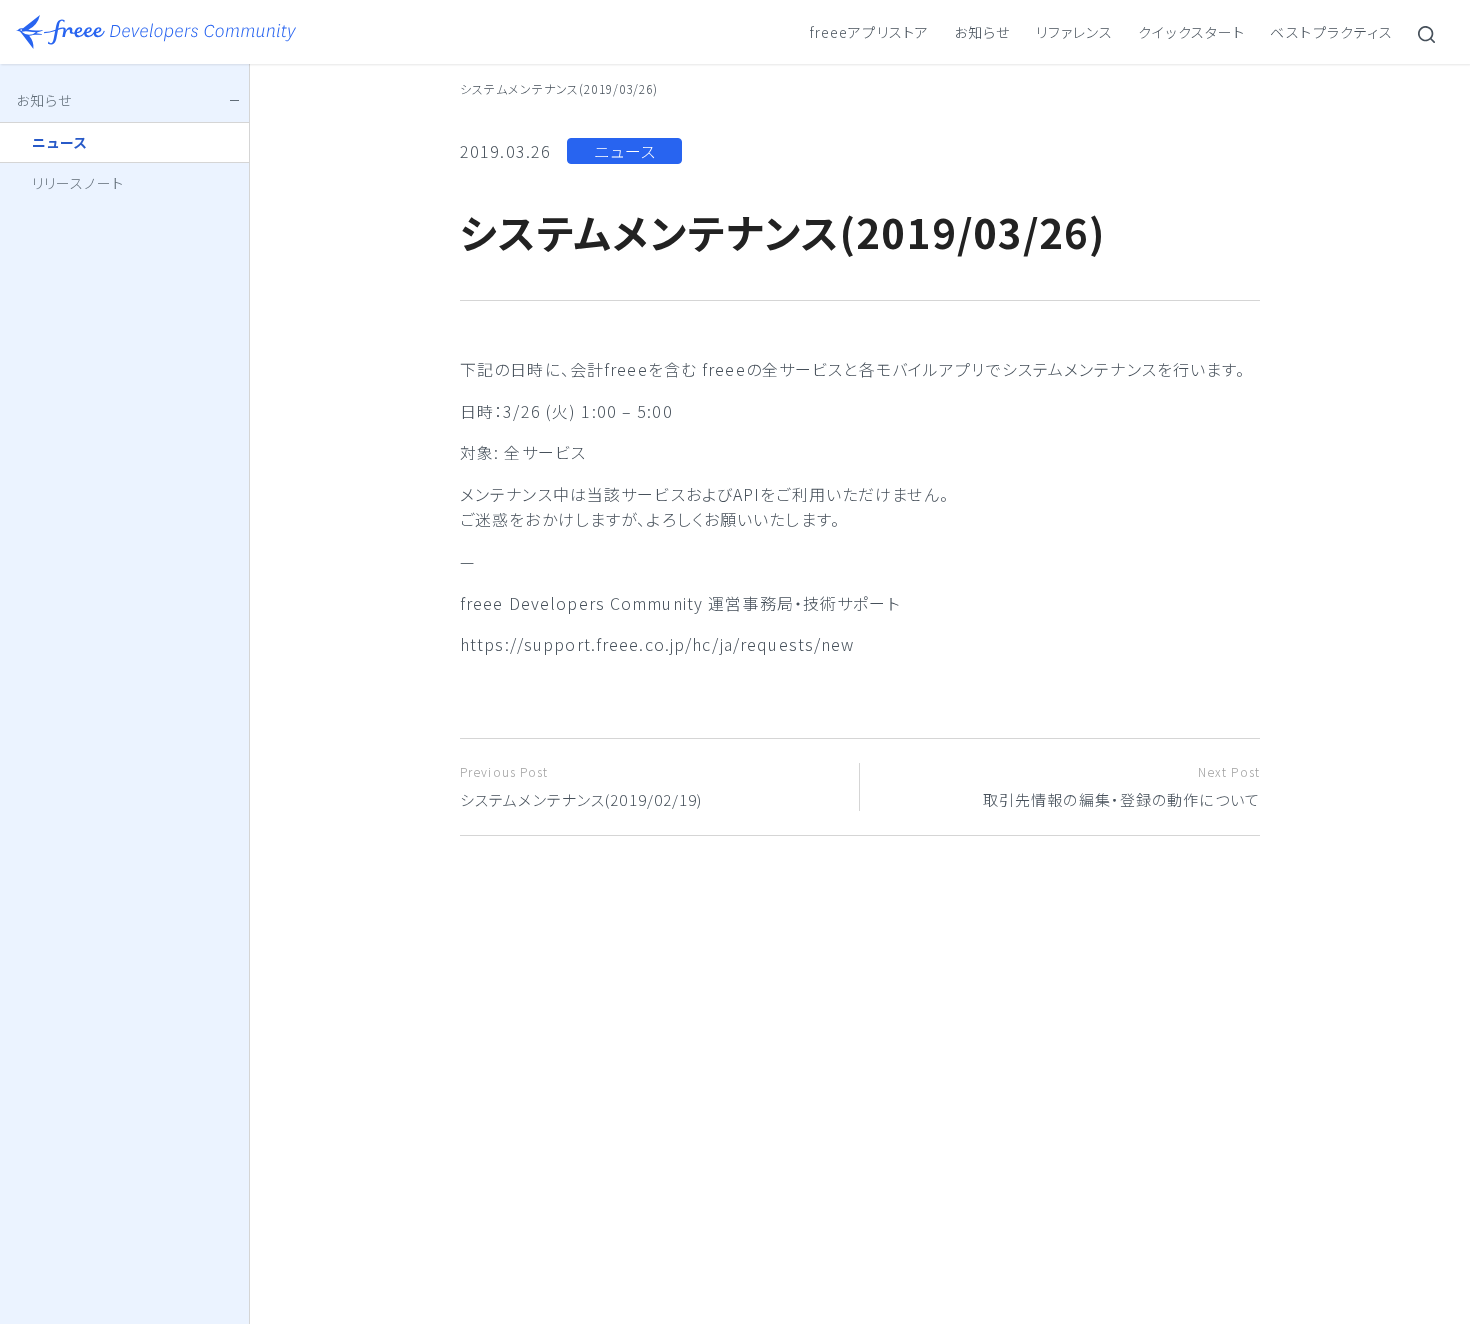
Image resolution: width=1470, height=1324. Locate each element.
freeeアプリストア (869, 32)
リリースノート (78, 183)
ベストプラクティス (1331, 32)
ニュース (625, 151)
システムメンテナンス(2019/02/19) (581, 786)
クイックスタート (1191, 32)
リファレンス (1075, 32)
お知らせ (982, 32)
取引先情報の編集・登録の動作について (1121, 786)
